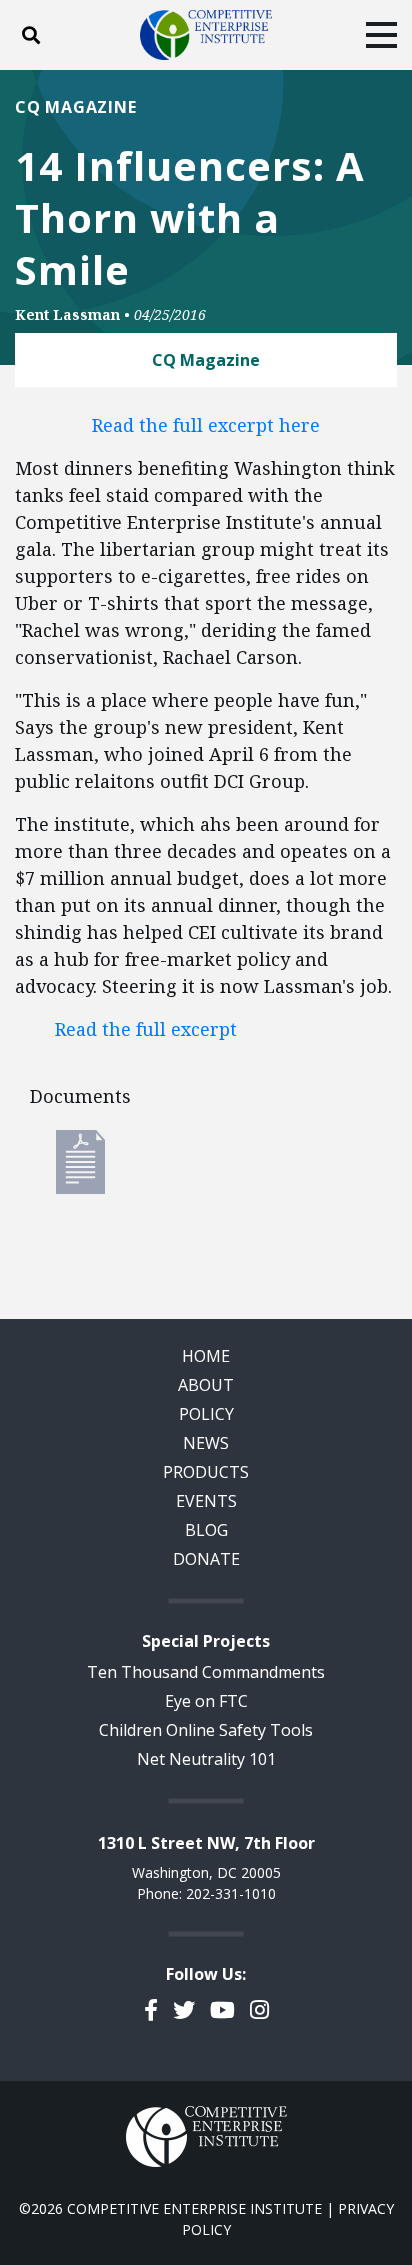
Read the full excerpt (146, 1029)
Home (206, 1356)
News (206, 1443)
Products (206, 1472)
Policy (206, 1414)
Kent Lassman (67, 314)
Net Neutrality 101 (206, 1759)
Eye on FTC (206, 1701)
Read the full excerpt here (206, 425)
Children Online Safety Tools (206, 1730)
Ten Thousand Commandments (206, 1672)
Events (206, 1501)
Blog (206, 1530)
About (206, 1385)
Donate (206, 1559)
